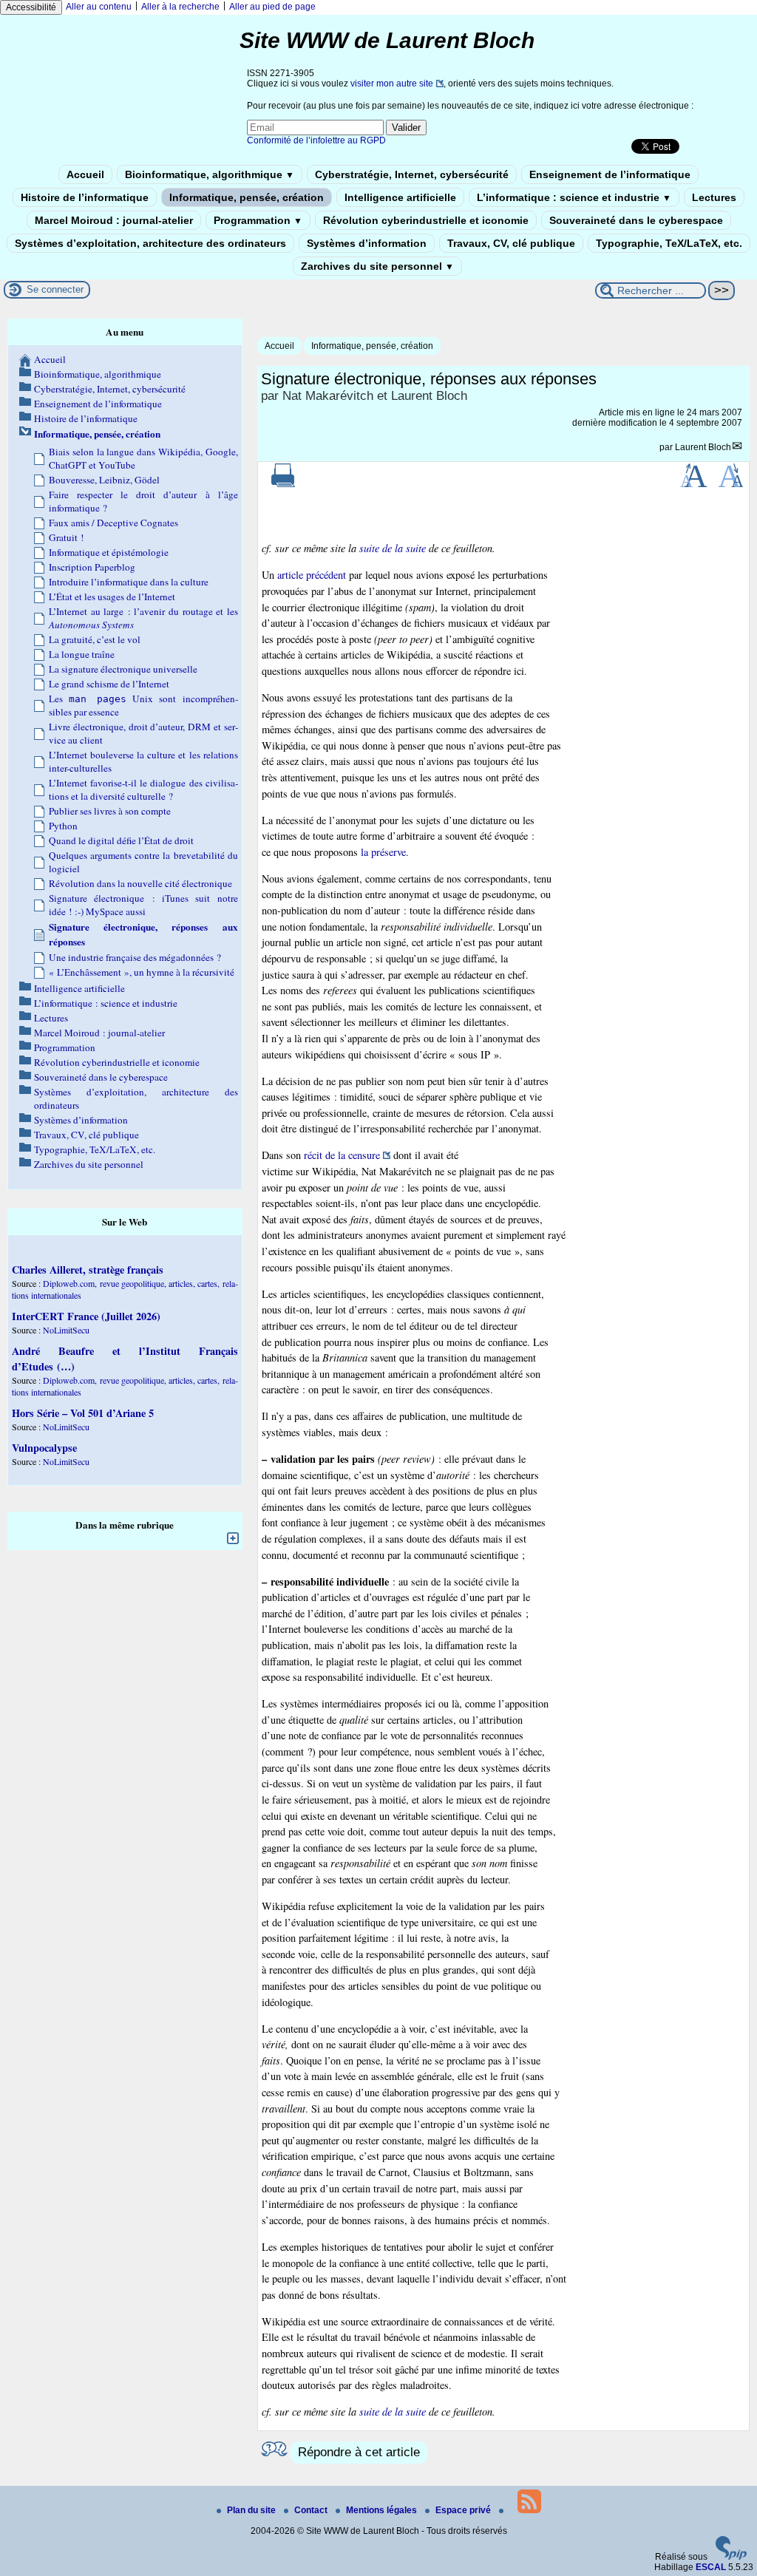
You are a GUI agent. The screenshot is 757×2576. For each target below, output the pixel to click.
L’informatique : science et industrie (574, 197)
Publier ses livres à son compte (110, 811)
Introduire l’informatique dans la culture (129, 582)
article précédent (312, 575)
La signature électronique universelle (123, 669)
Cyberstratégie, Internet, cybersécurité (412, 174)
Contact (312, 2510)
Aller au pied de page (272, 7)
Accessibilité (31, 7)
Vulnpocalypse (44, 1448)
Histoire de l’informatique (85, 197)
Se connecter (55, 289)
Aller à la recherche (180, 7)
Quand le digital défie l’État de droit (121, 840)
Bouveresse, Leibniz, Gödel (104, 480)
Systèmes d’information (367, 243)
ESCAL (711, 2567)
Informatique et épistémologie (109, 552)
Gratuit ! (66, 537)
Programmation (258, 220)
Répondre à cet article (359, 2452)
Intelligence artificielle (400, 197)
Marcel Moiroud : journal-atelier (114, 220)
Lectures (714, 197)
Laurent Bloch (703, 447)
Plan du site (252, 2510)
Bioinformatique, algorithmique (210, 174)
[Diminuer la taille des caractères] (731, 484)
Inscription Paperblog (92, 567)
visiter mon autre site (392, 84)
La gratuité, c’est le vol (95, 639)
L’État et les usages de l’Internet (112, 597)
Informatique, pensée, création (247, 197)
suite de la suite (393, 548)
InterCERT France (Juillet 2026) (86, 1316)
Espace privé (464, 2510)
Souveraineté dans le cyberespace (636, 220)
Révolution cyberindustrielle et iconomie (426, 220)
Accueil (85, 174)
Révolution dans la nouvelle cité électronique (140, 883)
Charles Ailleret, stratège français (88, 1270)
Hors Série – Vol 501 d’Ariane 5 (83, 1413)
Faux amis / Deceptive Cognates (113, 523)
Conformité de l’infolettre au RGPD (316, 140)
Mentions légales (383, 2510)
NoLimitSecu (66, 1330)
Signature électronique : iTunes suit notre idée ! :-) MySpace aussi (143, 905)
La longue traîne (82, 654)
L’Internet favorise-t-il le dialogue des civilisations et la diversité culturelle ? (143, 789)
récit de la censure (342, 1155)
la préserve (383, 852)
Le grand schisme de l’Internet (109, 684)
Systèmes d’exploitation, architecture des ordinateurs (150, 243)
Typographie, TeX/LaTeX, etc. (669, 243)
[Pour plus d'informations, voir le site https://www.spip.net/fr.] (731, 2557)
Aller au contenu (99, 7)
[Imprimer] (283, 484)
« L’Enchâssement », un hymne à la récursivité (142, 972)
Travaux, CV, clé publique (511, 243)
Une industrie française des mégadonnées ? (135, 957)
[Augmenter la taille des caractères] (693, 484)
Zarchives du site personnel (377, 266)
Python (63, 826)
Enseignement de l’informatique (610, 174)
